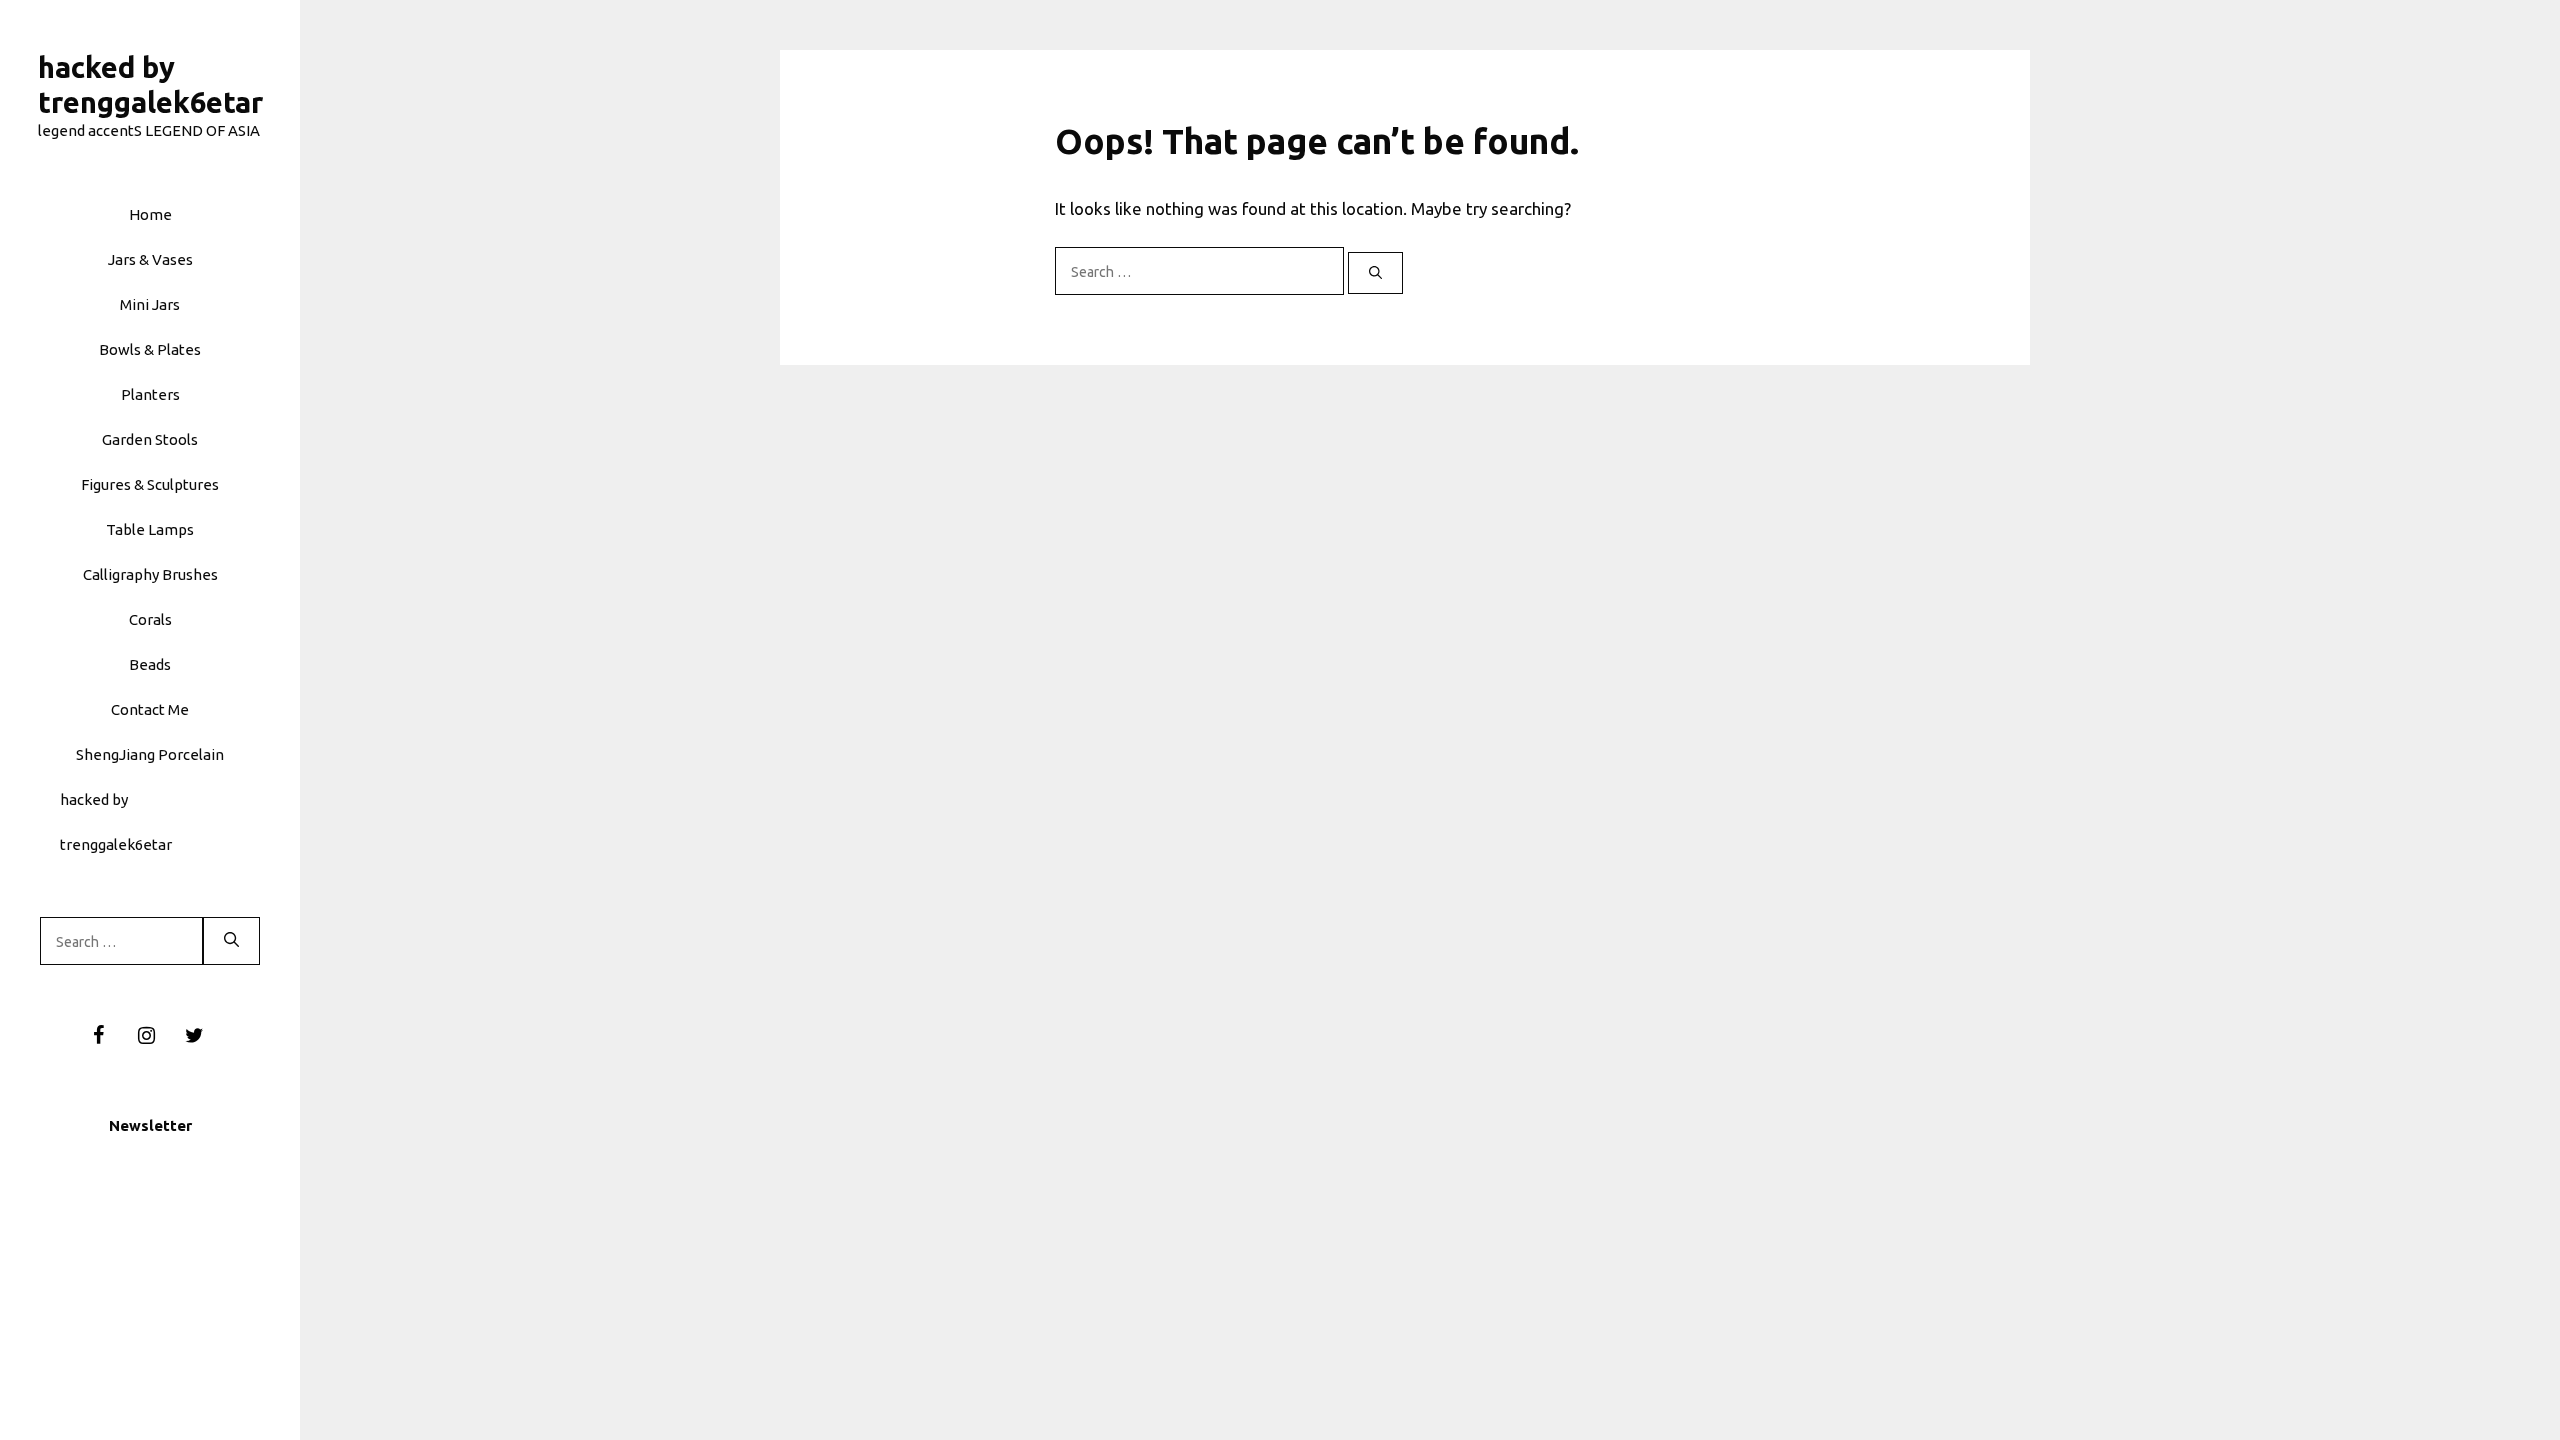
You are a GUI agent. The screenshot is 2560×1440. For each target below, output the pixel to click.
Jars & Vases (150, 259)
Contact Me (150, 709)
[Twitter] (194, 1036)
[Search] (231, 941)
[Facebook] (98, 1036)
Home (150, 214)
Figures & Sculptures (150, 484)
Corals (150, 619)
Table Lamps (150, 529)
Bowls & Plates (150, 349)
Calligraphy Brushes (150, 574)
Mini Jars (150, 304)
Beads (150, 664)
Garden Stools (150, 439)
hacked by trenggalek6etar (116, 822)
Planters (150, 394)
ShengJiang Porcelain (150, 754)
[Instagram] (146, 1036)
